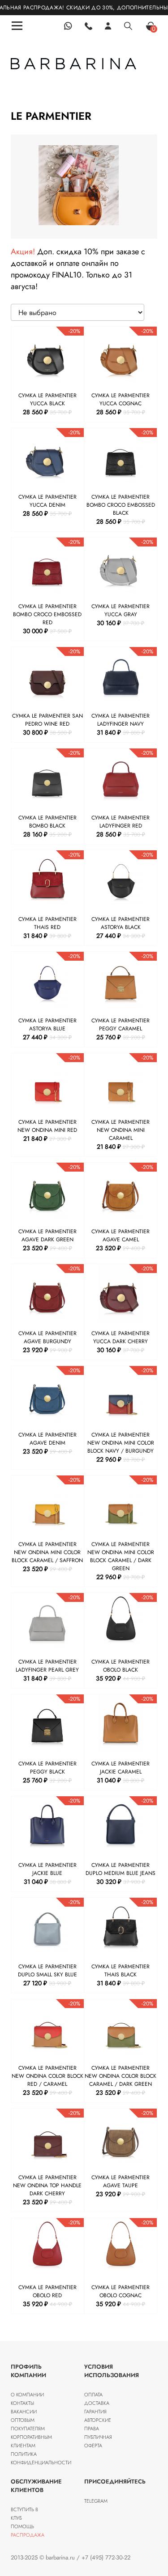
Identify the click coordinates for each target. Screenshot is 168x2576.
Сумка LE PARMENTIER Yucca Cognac (121, 399)
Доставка (97, 2403)
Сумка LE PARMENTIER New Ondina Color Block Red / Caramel (47, 2076)
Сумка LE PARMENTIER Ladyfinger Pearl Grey (47, 1666)
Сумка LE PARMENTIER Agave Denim (47, 1439)
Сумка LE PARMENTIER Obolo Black (121, 1666)
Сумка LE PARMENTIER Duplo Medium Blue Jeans (121, 1869)
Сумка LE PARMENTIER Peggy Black (47, 1768)
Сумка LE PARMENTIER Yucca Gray (121, 610)
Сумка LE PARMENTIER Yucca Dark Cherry (121, 1337)
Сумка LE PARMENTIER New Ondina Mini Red (47, 1126)
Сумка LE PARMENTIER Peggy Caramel (121, 1025)
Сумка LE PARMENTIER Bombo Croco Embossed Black (121, 505)
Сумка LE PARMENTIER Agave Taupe (121, 2181)
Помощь (22, 2526)
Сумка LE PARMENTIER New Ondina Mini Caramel (121, 1130)
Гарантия (95, 2412)
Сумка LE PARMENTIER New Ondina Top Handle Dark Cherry (47, 2185)
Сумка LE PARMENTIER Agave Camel (121, 1235)
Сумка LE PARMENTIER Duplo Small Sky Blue (47, 1971)
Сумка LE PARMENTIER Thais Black (121, 1971)
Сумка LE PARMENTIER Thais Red (47, 923)
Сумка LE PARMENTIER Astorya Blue (47, 1025)
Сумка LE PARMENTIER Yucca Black (47, 399)
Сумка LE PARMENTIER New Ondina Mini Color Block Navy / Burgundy (121, 1443)
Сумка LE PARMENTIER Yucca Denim (47, 501)
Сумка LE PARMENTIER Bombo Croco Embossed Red (47, 614)
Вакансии (24, 2412)
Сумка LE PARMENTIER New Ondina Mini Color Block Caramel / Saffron (47, 1552)
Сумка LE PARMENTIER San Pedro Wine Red (47, 720)
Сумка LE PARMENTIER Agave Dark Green (47, 1235)
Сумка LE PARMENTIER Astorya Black (121, 923)
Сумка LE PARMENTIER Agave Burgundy (47, 1337)
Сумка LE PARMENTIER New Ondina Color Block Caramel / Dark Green (121, 2076)
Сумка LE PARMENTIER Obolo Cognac (121, 2291)
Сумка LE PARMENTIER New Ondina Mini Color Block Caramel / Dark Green (121, 1556)
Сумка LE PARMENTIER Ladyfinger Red (121, 822)
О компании (27, 2395)
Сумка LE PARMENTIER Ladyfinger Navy (121, 720)
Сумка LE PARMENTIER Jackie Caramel (121, 1768)
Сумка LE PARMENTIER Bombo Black (47, 822)
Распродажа (28, 2535)
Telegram (96, 2501)
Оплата (93, 2395)
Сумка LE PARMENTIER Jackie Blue (47, 1869)
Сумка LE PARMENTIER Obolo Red (47, 2291)
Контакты (22, 2403)
